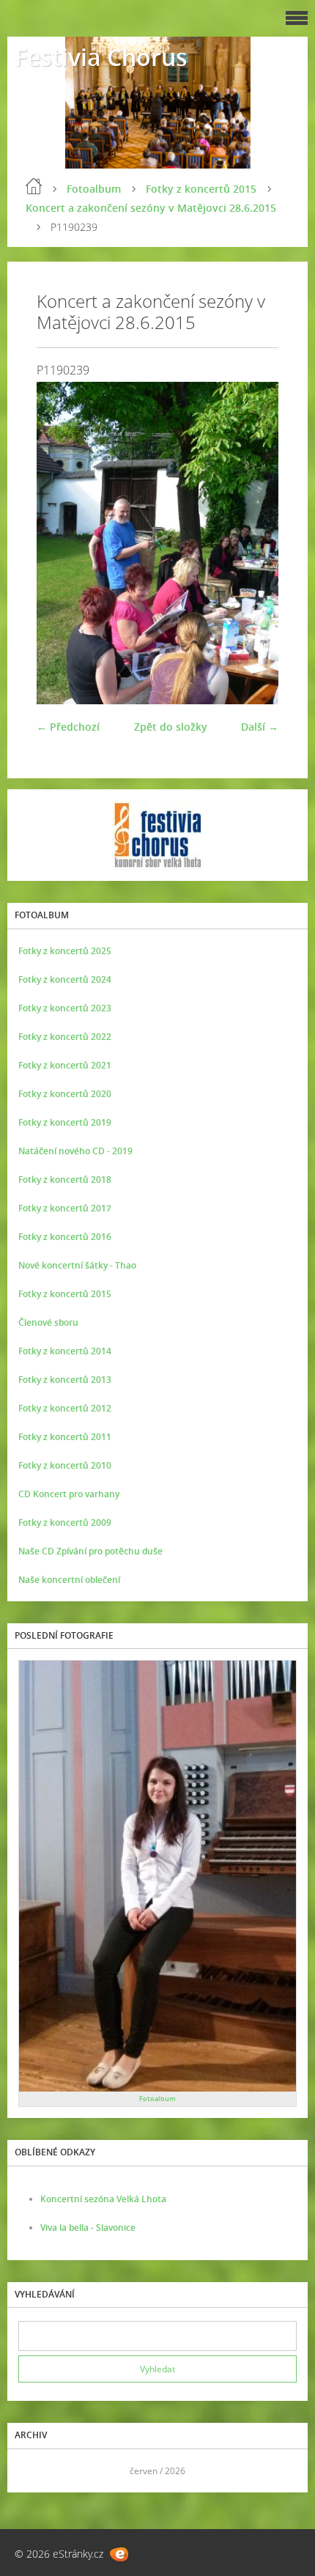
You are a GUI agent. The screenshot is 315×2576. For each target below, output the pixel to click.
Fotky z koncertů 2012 (65, 1408)
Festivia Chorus (101, 57)
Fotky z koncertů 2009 (65, 1523)
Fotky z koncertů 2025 (65, 951)
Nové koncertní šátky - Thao (77, 1265)
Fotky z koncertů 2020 (65, 1094)
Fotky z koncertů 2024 (65, 979)
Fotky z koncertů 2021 (65, 1065)
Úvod (34, 186)
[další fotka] (255, 543)
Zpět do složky (171, 727)
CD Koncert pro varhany (69, 1494)
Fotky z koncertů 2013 (65, 1380)
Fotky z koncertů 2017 (65, 1208)
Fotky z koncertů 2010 (65, 1465)
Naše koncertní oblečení (69, 1580)
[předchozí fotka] (60, 543)
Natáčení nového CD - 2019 (75, 1151)
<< (34, 2471)
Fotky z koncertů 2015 (201, 189)
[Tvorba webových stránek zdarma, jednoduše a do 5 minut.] (119, 2554)
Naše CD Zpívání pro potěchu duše (90, 1551)
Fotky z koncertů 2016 (65, 1237)
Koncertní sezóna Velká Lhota (103, 2199)
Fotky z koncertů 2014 (65, 1351)
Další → (260, 727)
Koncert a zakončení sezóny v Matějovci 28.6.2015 (151, 208)
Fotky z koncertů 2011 (65, 1437)
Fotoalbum (94, 189)
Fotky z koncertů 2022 (65, 1037)
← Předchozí (68, 727)
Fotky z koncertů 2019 (65, 1122)
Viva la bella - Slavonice (88, 2228)
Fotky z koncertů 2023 (65, 1008)
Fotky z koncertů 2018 (65, 1180)
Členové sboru (48, 1322)
